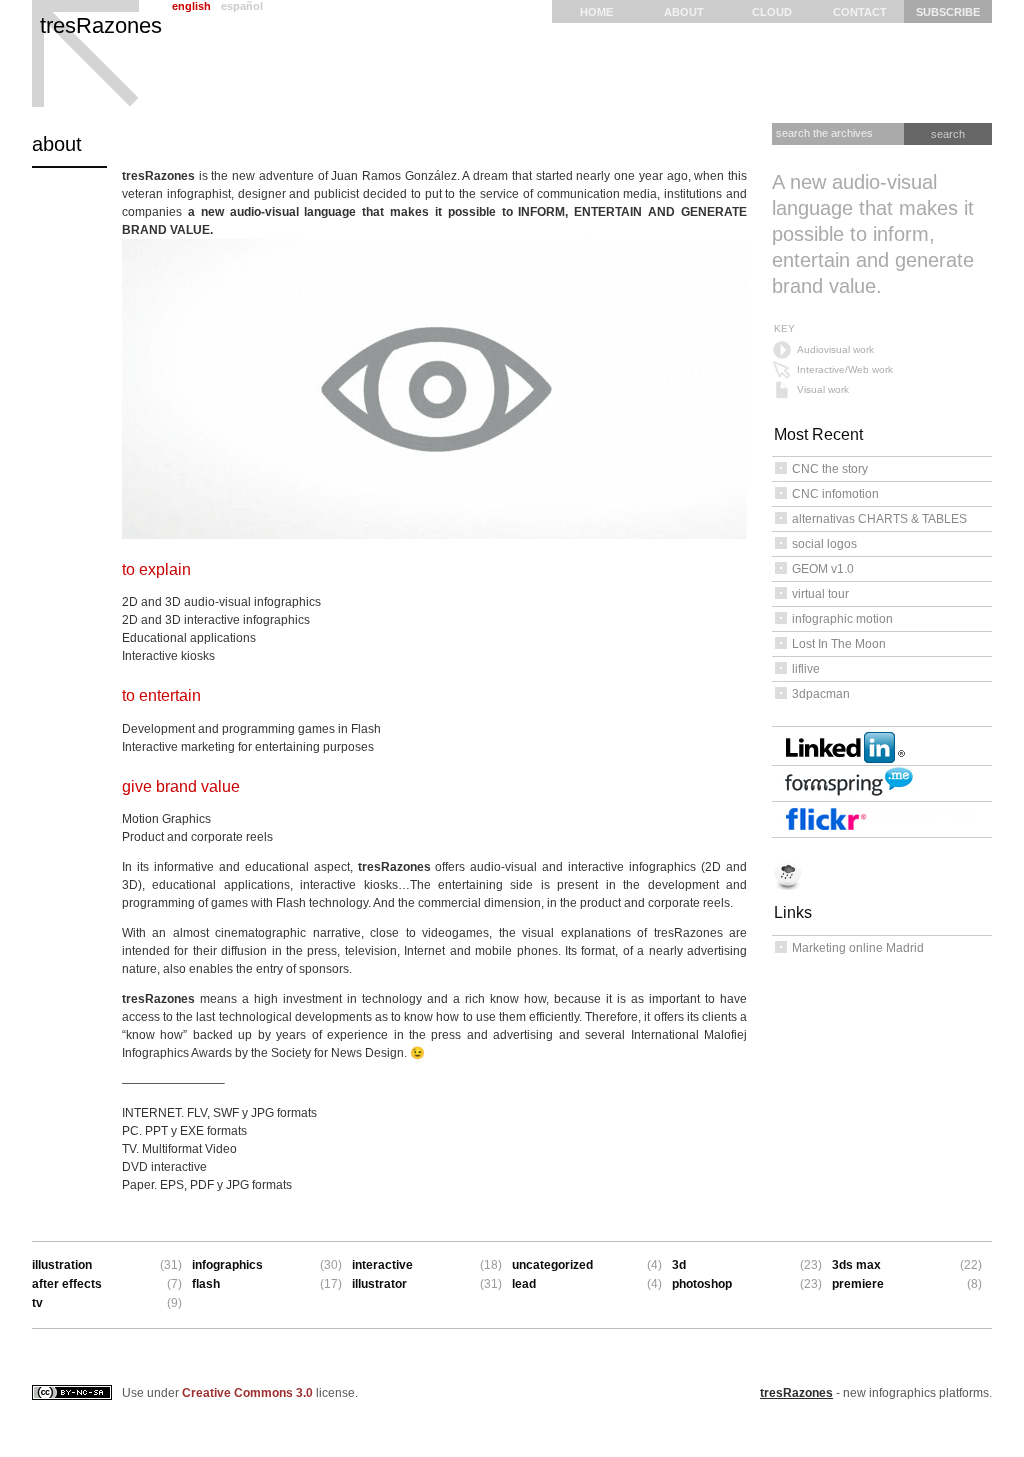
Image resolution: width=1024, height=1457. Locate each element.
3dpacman (821, 694)
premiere (858, 1284)
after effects (67, 1284)
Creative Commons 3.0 (247, 1393)
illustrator (379, 1284)
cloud (772, 12)
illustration (62, 1265)
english (191, 6)
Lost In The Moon (839, 644)
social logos (824, 544)
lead (524, 1284)
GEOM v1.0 (823, 569)
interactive (382, 1265)
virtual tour (820, 594)
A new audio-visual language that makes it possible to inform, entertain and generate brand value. (873, 234)
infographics (227, 1265)
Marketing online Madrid (858, 948)
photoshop (702, 1284)
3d (679, 1265)
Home (596, 12)
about (684, 12)
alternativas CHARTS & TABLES (879, 519)
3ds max (856, 1265)
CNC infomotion (835, 494)
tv (37, 1303)
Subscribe (948, 12)
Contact (860, 12)
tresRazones (101, 25)
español (242, 6)
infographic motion (842, 619)
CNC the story (830, 469)
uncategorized (552, 1265)
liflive (806, 669)
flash (206, 1284)
